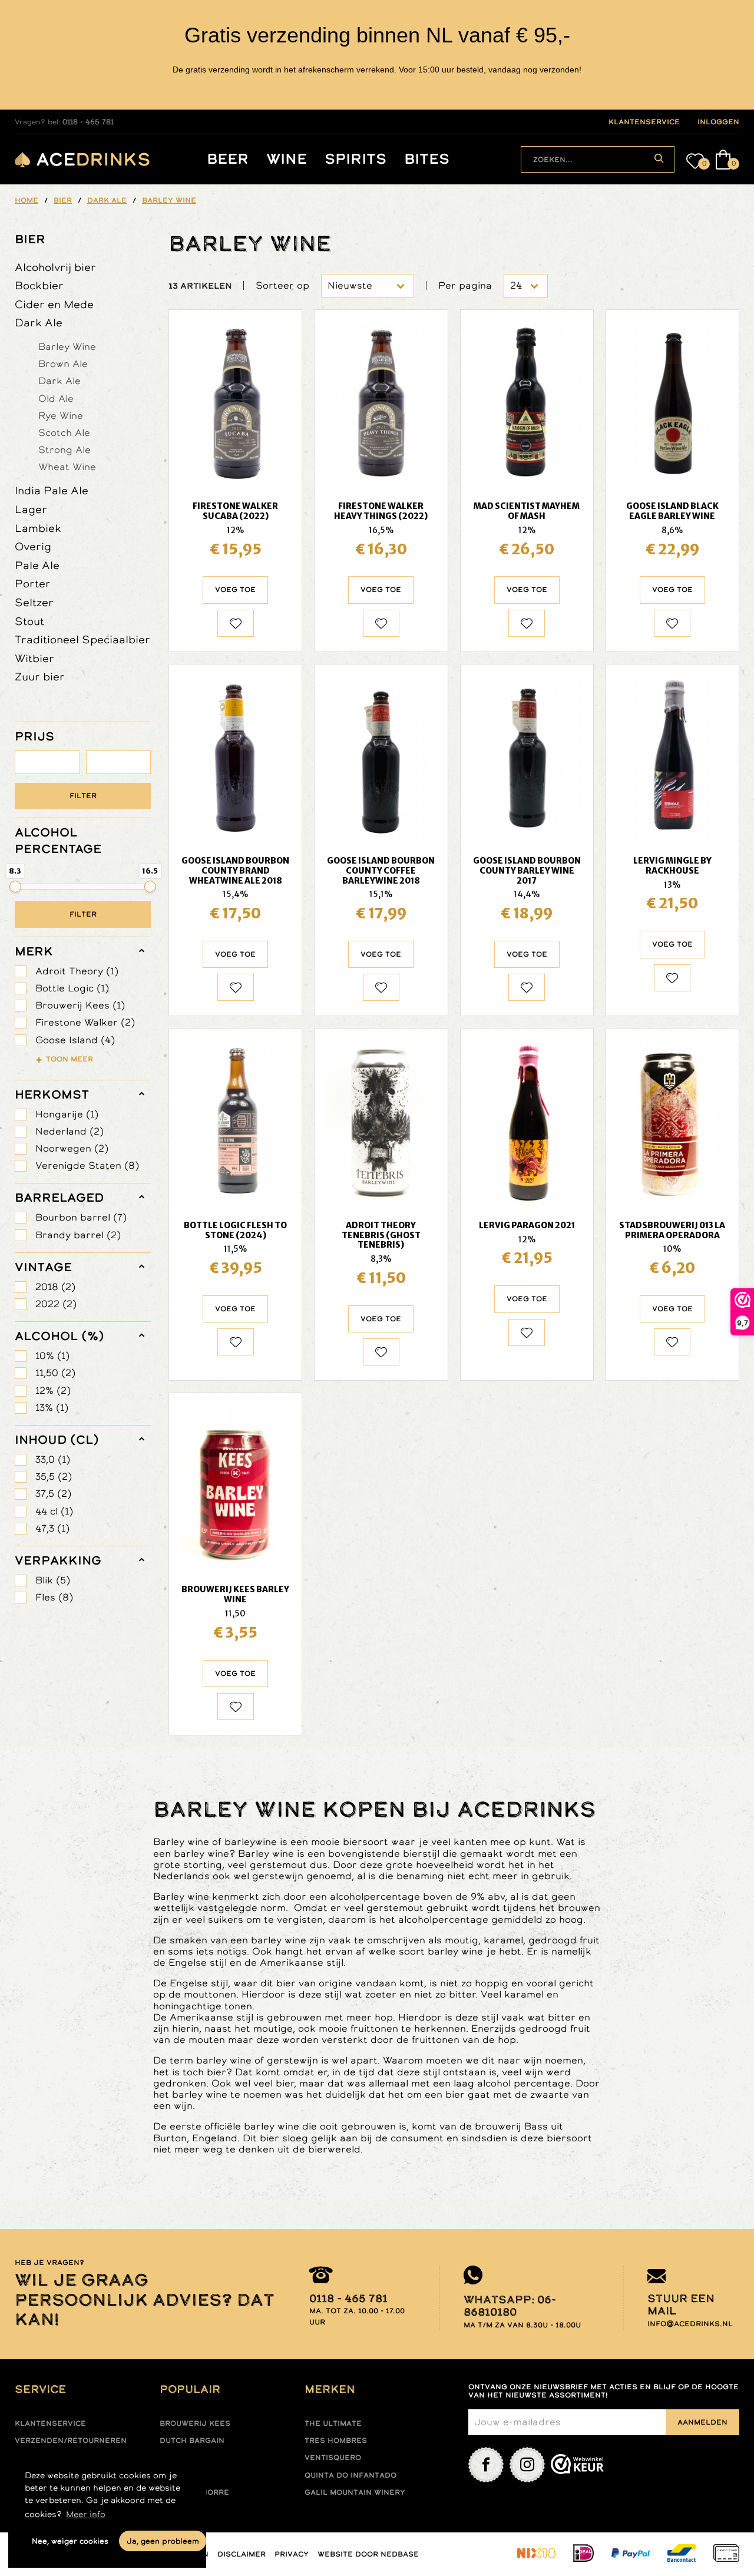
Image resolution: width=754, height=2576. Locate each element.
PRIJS (34, 736)
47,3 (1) (52, 1528)
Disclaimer (242, 2554)
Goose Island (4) (75, 1040)
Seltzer (34, 602)
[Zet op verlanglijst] (236, 623)
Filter (83, 796)
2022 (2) (56, 1304)
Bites (427, 159)
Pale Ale (37, 565)
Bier (30, 239)
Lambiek (38, 528)
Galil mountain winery (355, 2492)
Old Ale (56, 398)
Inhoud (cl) (57, 1440)
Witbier (34, 658)
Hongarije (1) (67, 1114)
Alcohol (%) (59, 1336)
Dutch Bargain (192, 2441)
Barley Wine (67, 346)
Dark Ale (39, 323)
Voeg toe (235, 590)
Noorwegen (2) (72, 1148)
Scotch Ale (64, 432)
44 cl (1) (54, 1511)
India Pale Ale (52, 490)
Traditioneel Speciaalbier (82, 639)
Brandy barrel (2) (78, 1235)
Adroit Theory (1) (77, 971)
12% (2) (53, 1390)
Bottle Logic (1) (72, 988)
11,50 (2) (55, 1373)
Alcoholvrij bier (55, 267)
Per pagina (465, 285)
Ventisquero (333, 2458)
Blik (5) (53, 1580)
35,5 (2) (54, 1477)
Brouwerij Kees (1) (80, 1005)
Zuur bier (40, 677)
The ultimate (333, 2423)
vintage (43, 1267)
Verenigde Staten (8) (87, 1165)
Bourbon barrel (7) (81, 1217)
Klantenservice (50, 2423)
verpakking (58, 1560)
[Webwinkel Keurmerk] (577, 2465)
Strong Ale (65, 449)
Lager (31, 509)
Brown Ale (63, 363)
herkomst (52, 1094)
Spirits (355, 159)
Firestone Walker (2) (85, 1022)
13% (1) (52, 1408)
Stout (29, 621)
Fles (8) (54, 1597)
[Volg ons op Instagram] (527, 2465)
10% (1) (52, 1356)
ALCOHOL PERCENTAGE (58, 841)
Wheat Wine (67, 467)
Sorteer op (282, 285)
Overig (33, 546)
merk (34, 951)
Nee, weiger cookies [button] (70, 2541)
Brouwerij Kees (195, 2423)
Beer (228, 159)
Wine (287, 159)
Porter (33, 583)
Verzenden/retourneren (71, 2441)
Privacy (292, 2554)
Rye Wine (61, 415)
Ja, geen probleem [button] (163, 2541)
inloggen (718, 122)
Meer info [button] (86, 2514)
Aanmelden (702, 2422)
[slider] (15, 887)
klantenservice (644, 122)
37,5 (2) (53, 1494)
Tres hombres (336, 2441)
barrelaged (59, 1198)
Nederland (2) (70, 1131)
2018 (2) (55, 1287)
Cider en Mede (54, 304)
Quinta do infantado (350, 2475)
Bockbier (39, 285)
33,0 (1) (53, 1459)
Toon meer (70, 1059)
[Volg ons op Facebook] (486, 2465)
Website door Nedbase (368, 2554)
